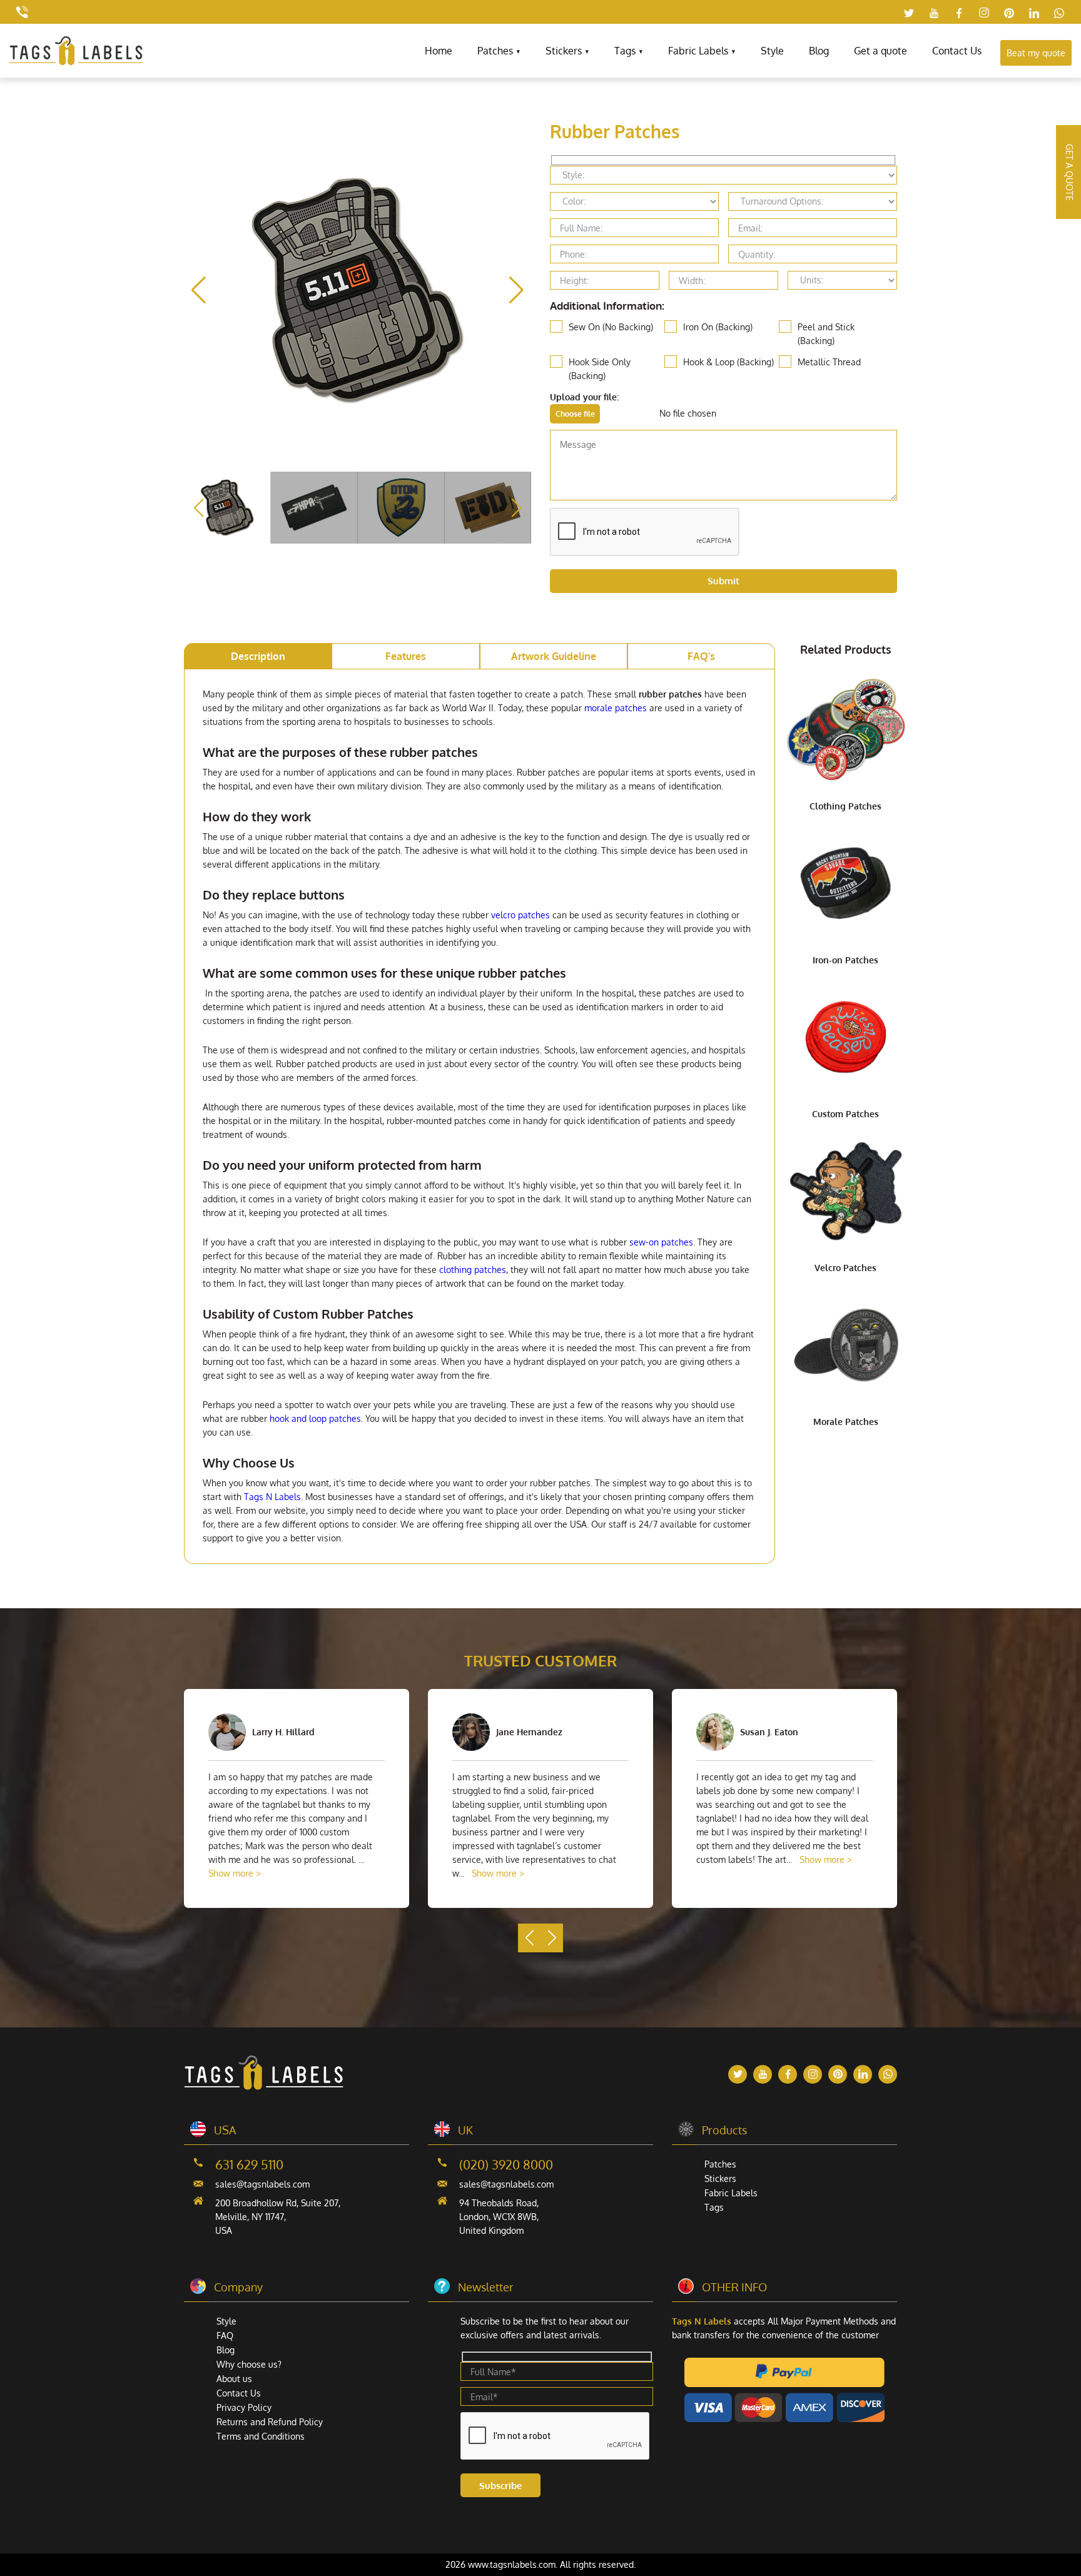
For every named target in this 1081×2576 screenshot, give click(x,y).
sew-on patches (661, 1242)
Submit (723, 581)
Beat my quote (1036, 53)
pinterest (1009, 13)
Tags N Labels (272, 1497)
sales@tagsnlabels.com (262, 2184)
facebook (959, 13)
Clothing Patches (845, 806)
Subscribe (500, 2486)
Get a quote (881, 51)
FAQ (225, 2335)
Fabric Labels (698, 51)
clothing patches (473, 1270)
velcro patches (520, 915)
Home (439, 51)
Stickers (564, 51)
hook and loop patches (315, 1418)
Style (772, 51)
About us (234, 2379)
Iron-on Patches (845, 960)
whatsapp (1059, 13)
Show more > (235, 1873)
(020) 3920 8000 (506, 2164)
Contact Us (957, 51)
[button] (516, 290)
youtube (934, 13)
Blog (819, 51)
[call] (22, 12)
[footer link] (264, 2087)
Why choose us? (249, 2364)
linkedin (1034, 13)
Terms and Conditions (261, 2436)
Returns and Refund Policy (270, 2422)
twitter (909, 13)
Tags (625, 51)
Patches (495, 51)
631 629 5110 (249, 2164)
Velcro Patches (845, 1268)
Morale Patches (846, 1422)
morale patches (616, 708)
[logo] (76, 62)
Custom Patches (845, 1114)
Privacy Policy (244, 2407)
